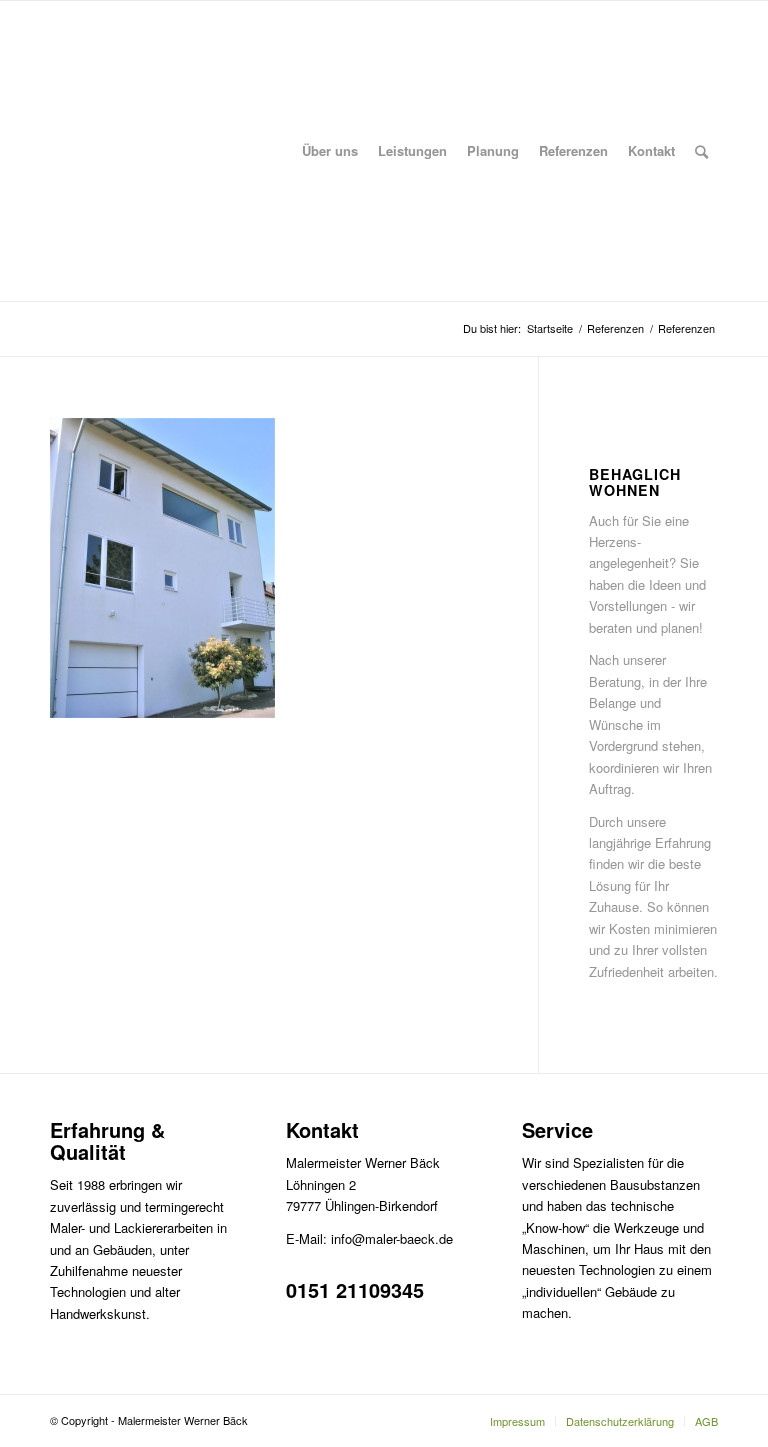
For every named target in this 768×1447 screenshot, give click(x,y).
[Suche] (701, 151)
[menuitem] (330, 151)
